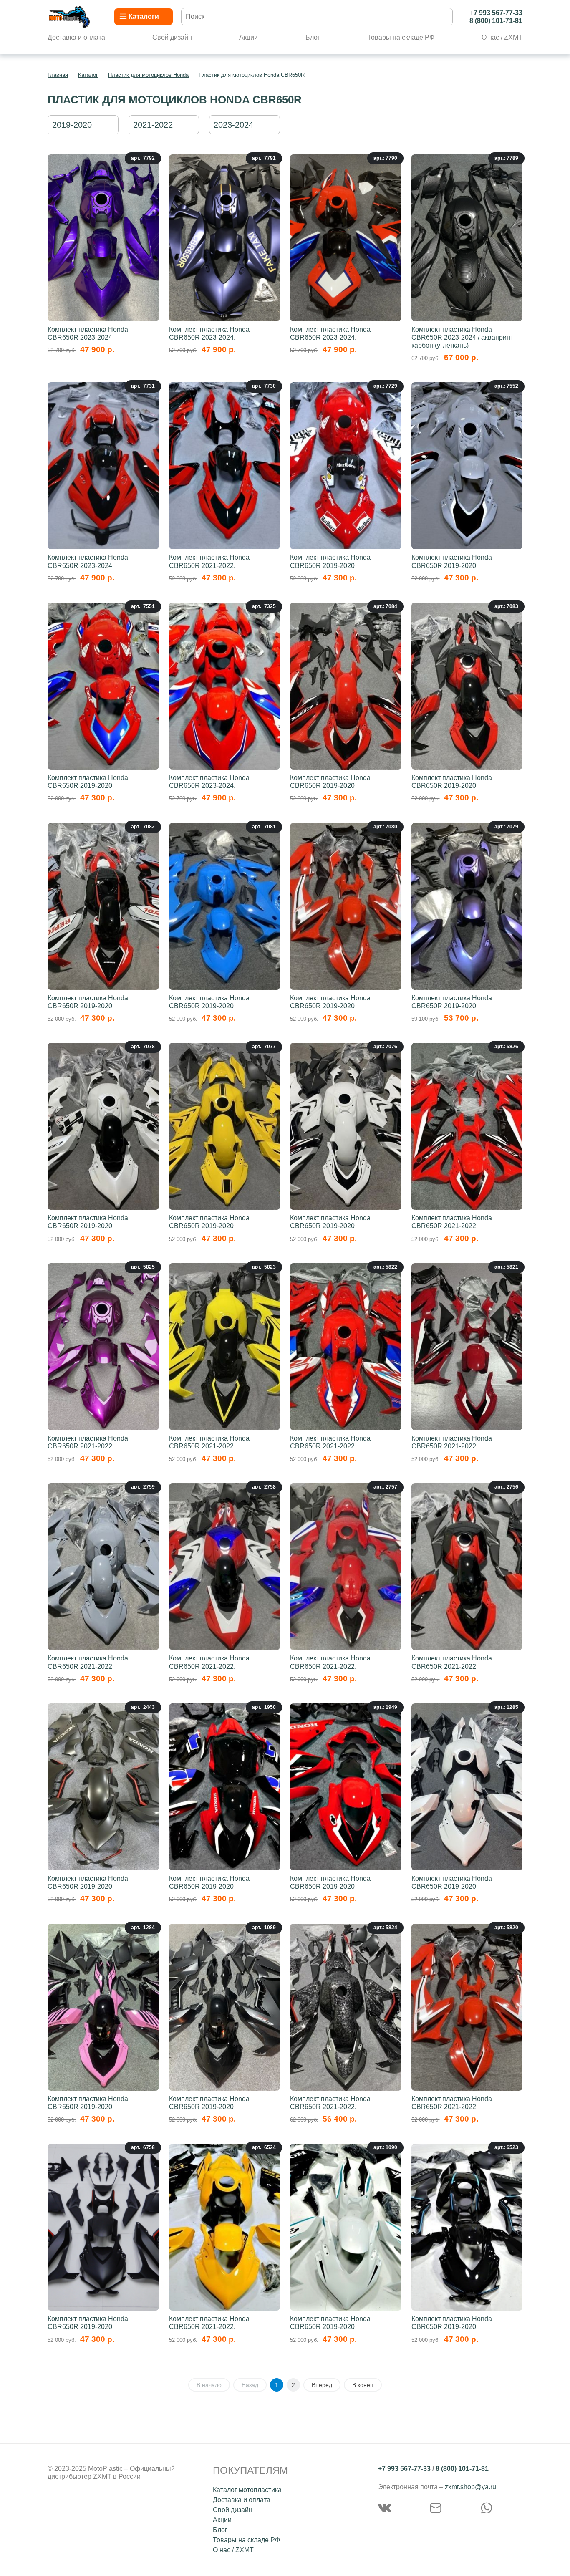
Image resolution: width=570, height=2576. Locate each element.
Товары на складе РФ (401, 37)
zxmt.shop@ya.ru (470, 2487)
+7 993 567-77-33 (496, 13)
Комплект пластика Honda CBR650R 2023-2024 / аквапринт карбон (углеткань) (462, 337)
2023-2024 (233, 125)
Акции (248, 37)
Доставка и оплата (76, 37)
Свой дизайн (172, 37)
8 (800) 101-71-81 (496, 21)
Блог (313, 37)
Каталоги (144, 16)
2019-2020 (72, 125)
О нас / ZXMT (502, 37)
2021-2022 (153, 125)
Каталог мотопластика (247, 2490)
